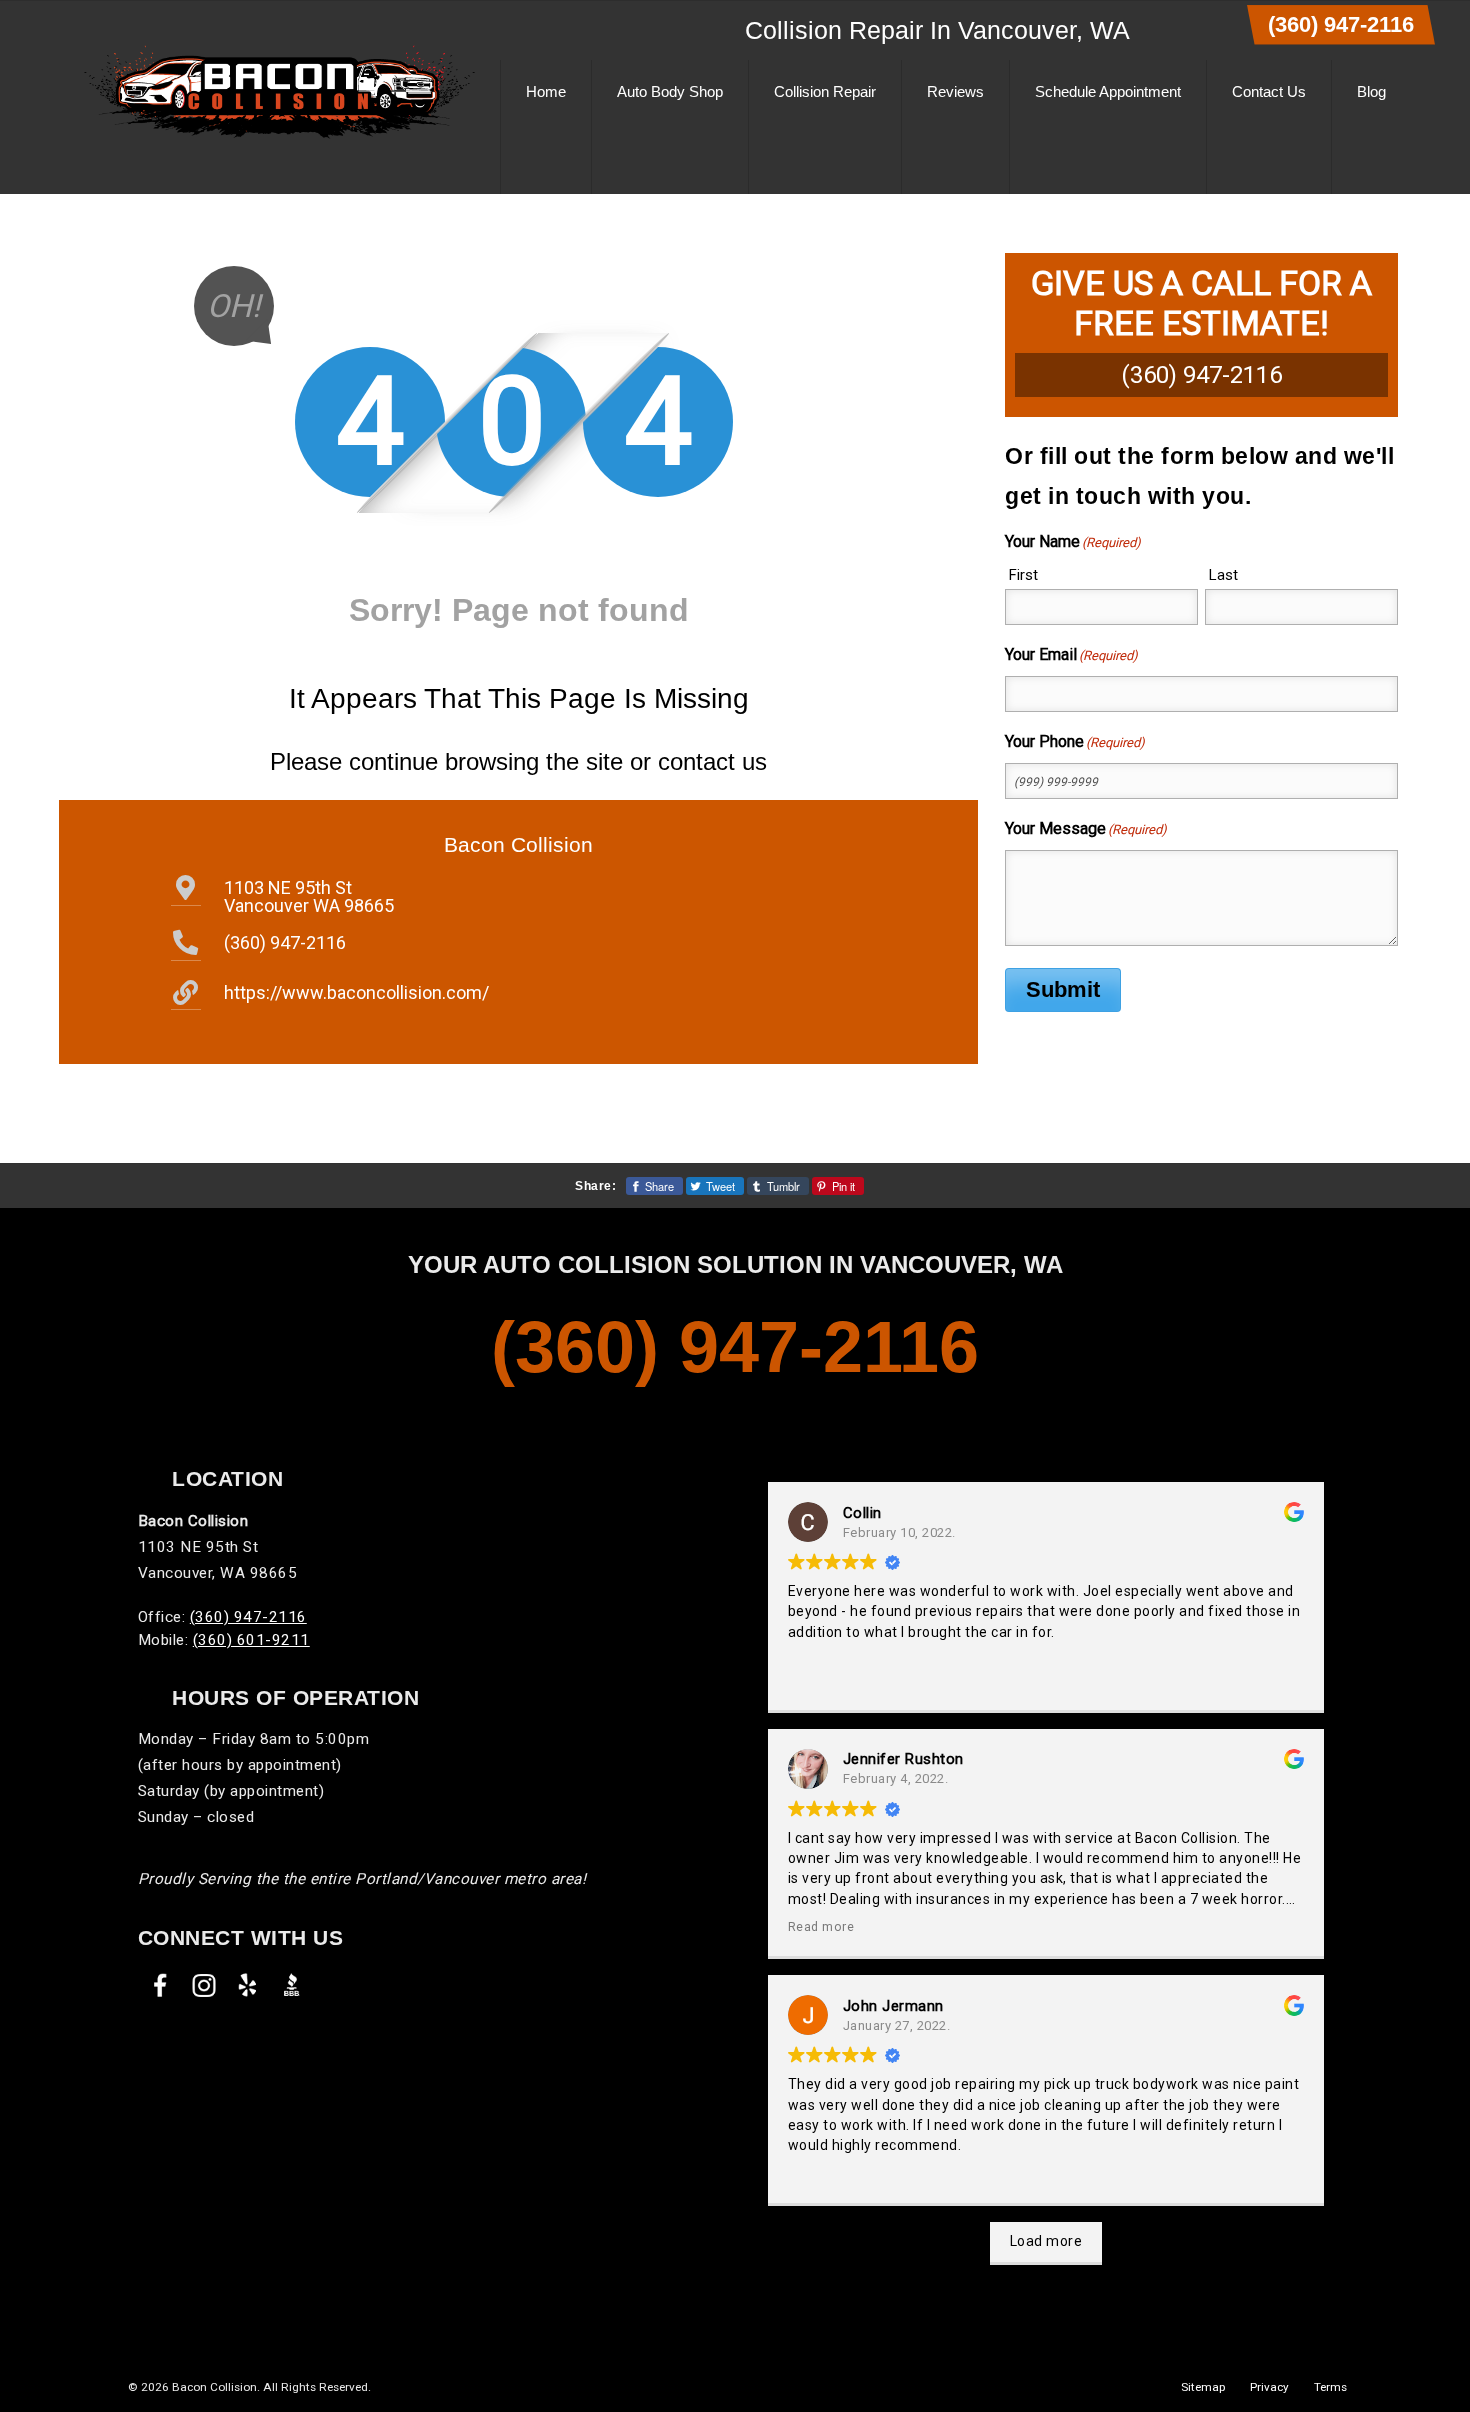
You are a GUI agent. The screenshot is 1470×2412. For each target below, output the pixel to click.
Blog (1371, 91)
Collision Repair (825, 91)
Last (1223, 575)
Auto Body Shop (670, 91)
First (1023, 575)
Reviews (955, 91)
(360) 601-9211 (251, 1640)
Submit (1063, 989)
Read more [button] (821, 1926)
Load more (1046, 2241)
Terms (1330, 2387)
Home (546, 91)
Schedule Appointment (1108, 91)
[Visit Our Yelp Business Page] (248, 1985)
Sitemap (1203, 2387)
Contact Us (1269, 91)
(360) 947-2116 (1341, 24)
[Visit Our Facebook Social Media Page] (160, 1985)
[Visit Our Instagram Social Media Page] (204, 1985)
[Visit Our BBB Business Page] (292, 1985)
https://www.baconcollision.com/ (356, 992)
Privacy (1269, 2387)
